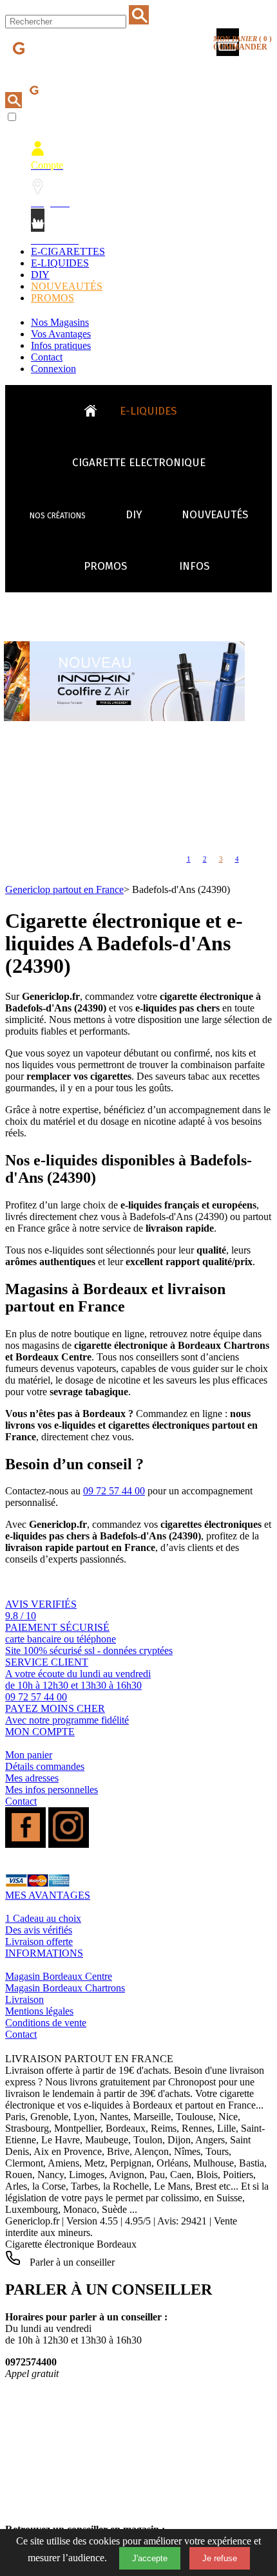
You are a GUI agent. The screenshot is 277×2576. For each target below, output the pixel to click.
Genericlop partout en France (64, 889)
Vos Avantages (61, 334)
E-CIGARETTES (68, 251)
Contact (47, 357)
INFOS (194, 566)
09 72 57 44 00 (114, 1491)
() (243, 43)
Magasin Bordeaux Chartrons (65, 1988)
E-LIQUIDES (60, 263)
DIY (40, 275)
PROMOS (53, 298)
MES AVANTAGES (48, 1895)
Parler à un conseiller (71, 2262)
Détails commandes (45, 1766)
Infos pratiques (61, 345)
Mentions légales (39, 2011)
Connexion (53, 369)
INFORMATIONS (44, 1953)
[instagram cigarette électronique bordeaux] (69, 1844)
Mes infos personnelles (52, 1790)
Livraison (24, 1999)
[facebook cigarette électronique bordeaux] (25, 1844)
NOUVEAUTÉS (67, 286)
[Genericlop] (64, 70)
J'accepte (150, 2558)
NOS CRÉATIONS (58, 516)
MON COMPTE (40, 1732)
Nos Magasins (60, 322)
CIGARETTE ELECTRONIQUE (139, 463)
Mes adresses (32, 1778)
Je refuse (220, 2558)
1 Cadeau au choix (43, 1918)
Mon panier (29, 1755)
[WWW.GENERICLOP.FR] (95, 408)
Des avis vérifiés (39, 1930)
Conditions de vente (46, 2023)
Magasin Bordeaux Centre (59, 1976)
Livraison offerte (39, 1941)
